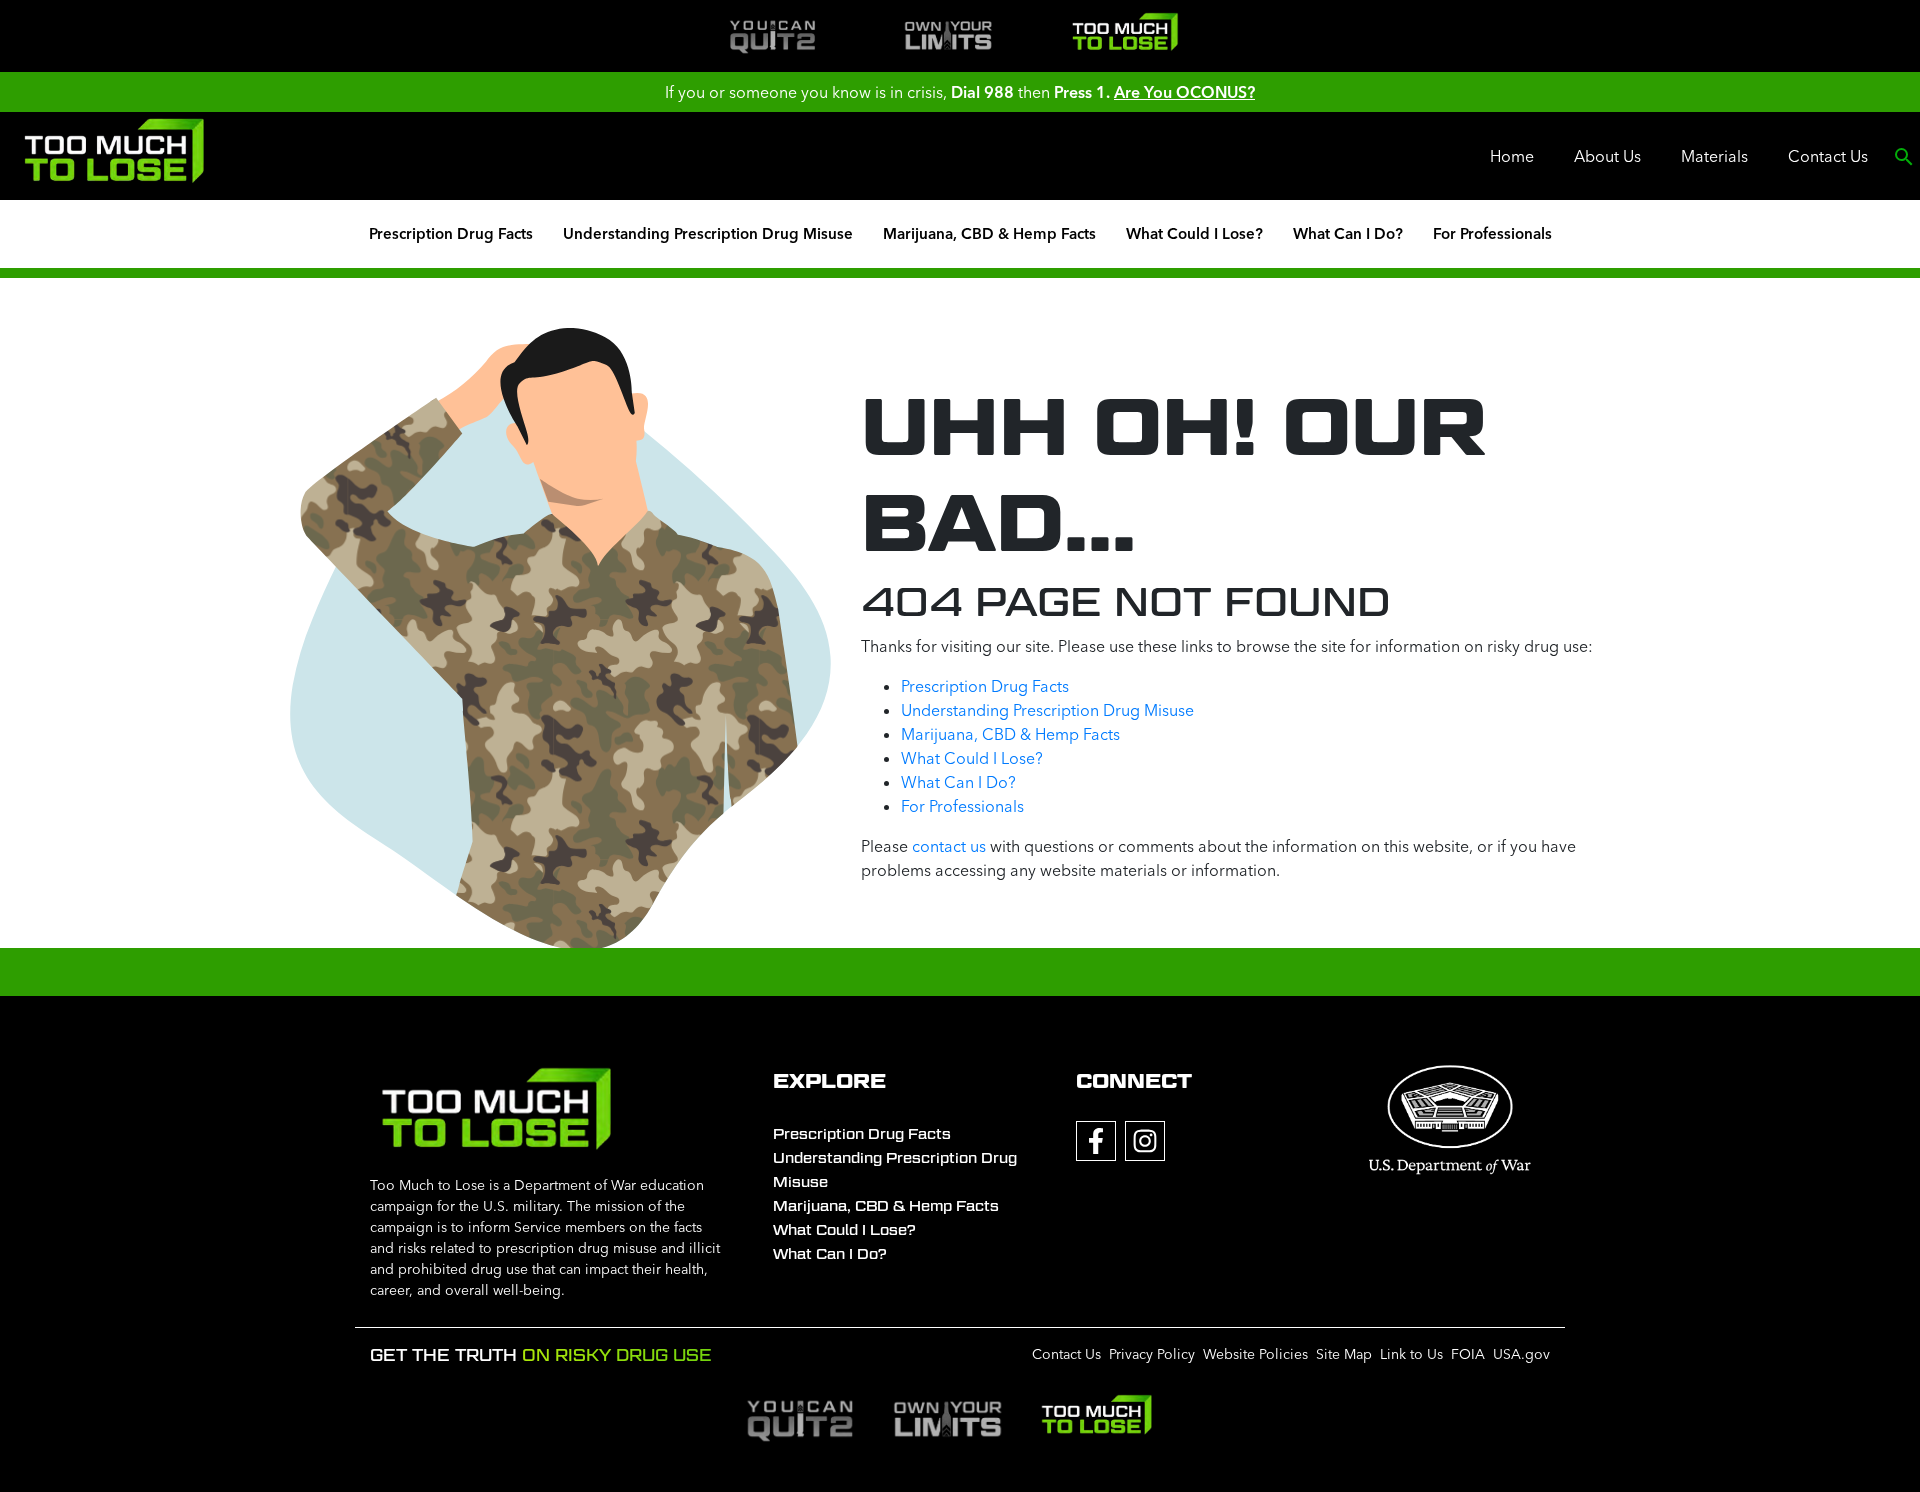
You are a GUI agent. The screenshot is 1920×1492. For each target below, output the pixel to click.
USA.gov (1521, 1354)
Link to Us (1411, 1354)
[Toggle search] (1904, 156)
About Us (1607, 156)
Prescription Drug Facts (451, 233)
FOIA (1468, 1354)
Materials (1714, 156)
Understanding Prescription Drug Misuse (708, 233)
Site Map (1344, 1354)
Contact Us (1828, 156)
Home (1512, 156)
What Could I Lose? (1194, 233)
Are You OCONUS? (1184, 92)
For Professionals (1492, 233)
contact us (949, 846)
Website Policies (1255, 1354)
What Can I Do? (1348, 233)
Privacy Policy (1152, 1354)
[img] (772, 36)
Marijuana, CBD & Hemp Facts (989, 233)
